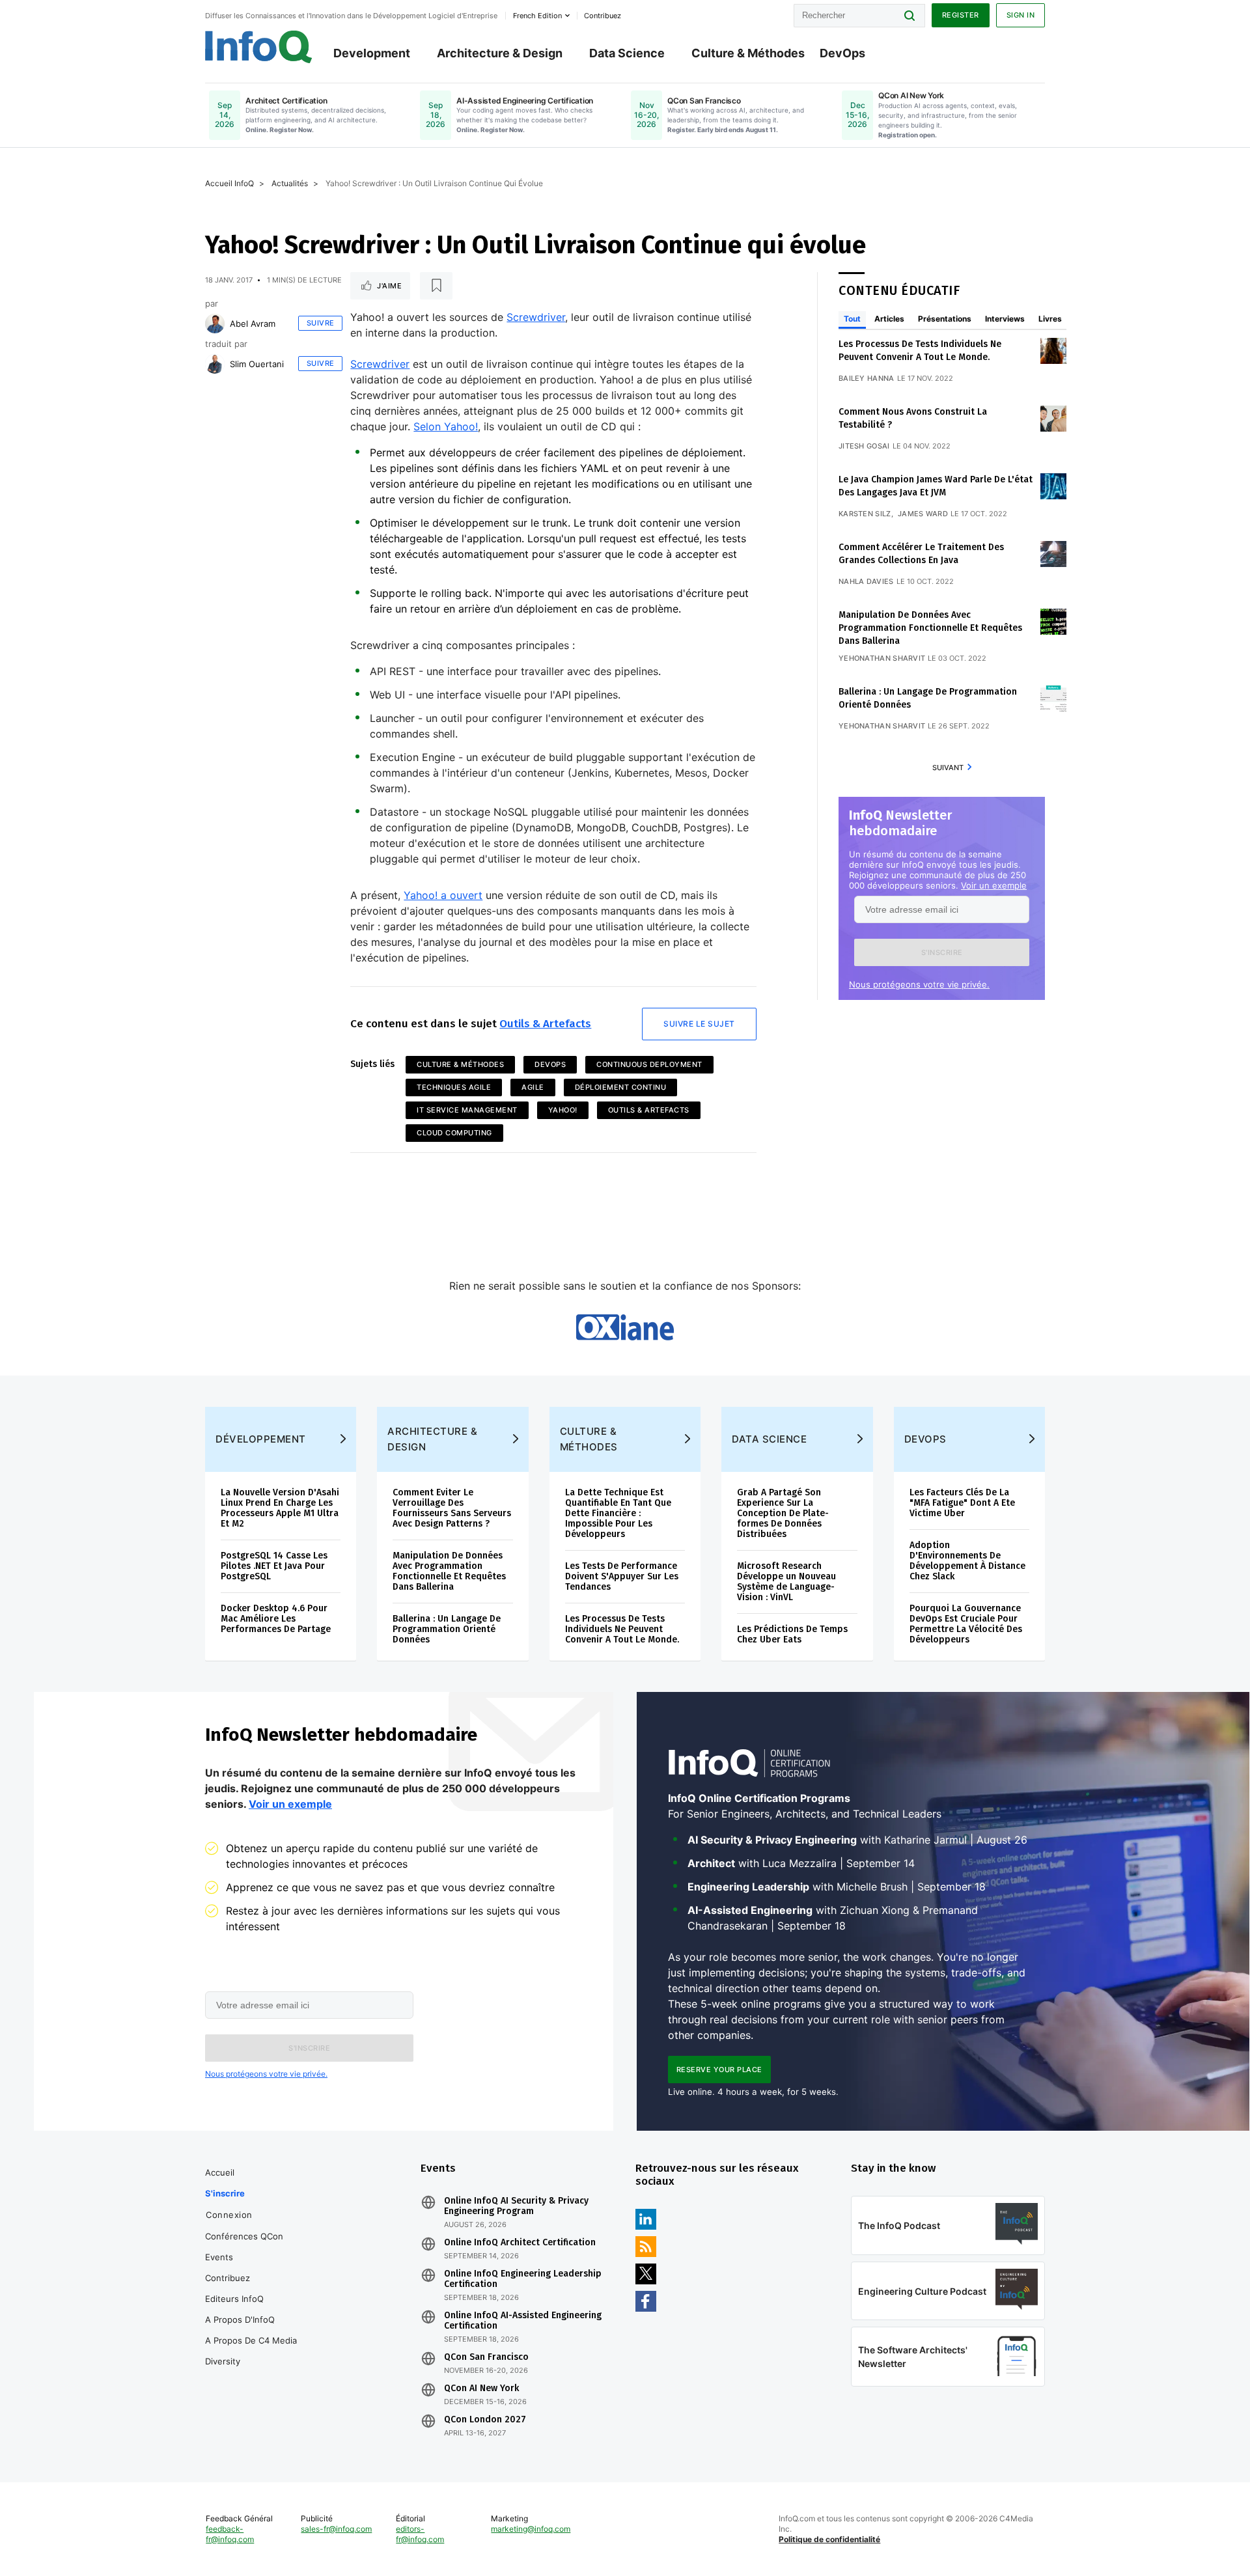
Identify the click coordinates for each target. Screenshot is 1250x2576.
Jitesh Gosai (864, 446)
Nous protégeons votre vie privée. (919, 984)
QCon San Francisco (486, 2357)
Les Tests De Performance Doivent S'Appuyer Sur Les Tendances (622, 1576)
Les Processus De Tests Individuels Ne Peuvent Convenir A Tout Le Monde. (622, 1629)
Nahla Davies (866, 581)
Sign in (1021, 15)
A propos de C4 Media (251, 2340)
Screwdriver (536, 317)
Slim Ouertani (257, 364)
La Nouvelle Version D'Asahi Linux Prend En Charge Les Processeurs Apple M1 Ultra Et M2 (280, 1508)
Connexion (229, 2215)
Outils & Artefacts (545, 1024)
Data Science (627, 53)
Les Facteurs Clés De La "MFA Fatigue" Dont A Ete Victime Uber (962, 1503)
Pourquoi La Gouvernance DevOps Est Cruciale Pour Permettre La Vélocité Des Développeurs (966, 1624)
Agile (533, 1087)
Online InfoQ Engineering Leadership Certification (523, 2279)
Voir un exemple (994, 885)
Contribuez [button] (603, 16)
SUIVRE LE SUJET (699, 1024)
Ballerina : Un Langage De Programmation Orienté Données (447, 1629)
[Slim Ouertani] (215, 364)
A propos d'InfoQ (240, 2320)
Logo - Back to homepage (259, 47)
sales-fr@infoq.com (336, 2529)
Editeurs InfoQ (234, 2299)
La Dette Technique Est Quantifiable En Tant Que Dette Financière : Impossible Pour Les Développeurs (618, 1513)
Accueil (220, 2172)
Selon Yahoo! (446, 426)
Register (961, 15)
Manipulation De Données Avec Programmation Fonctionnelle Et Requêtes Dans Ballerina (930, 628)
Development (372, 53)
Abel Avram (253, 324)
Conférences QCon (244, 2236)
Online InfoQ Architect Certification (520, 2243)
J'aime (389, 286)
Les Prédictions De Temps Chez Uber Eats (792, 1634)
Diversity (223, 2361)
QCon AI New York (481, 2389)
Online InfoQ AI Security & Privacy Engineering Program (516, 2206)
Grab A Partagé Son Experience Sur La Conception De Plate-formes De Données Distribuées (783, 1513)
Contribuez (228, 2278)
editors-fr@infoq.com (420, 2534)
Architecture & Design (500, 53)
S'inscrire (225, 2193)
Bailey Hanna (867, 378)
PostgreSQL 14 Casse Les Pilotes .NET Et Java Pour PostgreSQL (274, 1566)
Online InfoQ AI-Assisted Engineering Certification (523, 2321)
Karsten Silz (865, 514)
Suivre (321, 323)
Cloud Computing (454, 1133)
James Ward (923, 514)
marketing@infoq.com (531, 2529)
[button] (942, 952)
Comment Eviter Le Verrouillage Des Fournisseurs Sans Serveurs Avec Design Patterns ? (452, 1508)
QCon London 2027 (485, 2420)
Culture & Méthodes (748, 53)
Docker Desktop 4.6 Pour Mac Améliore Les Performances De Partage (276, 1619)
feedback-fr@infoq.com (230, 2534)
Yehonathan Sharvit (882, 658)
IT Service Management (467, 1110)
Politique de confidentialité (829, 2539)
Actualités (290, 183)
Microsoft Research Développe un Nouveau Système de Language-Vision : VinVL (786, 1582)
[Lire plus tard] (436, 286)
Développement (261, 1439)
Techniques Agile (454, 1087)
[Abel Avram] (215, 324)
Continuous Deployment (649, 1064)
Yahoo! (563, 1110)
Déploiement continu (621, 1087)
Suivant (948, 768)
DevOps (842, 53)
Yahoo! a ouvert (443, 895)
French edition (537, 16)
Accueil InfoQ (229, 183)
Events (219, 2257)
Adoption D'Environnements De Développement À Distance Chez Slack (967, 1561)
